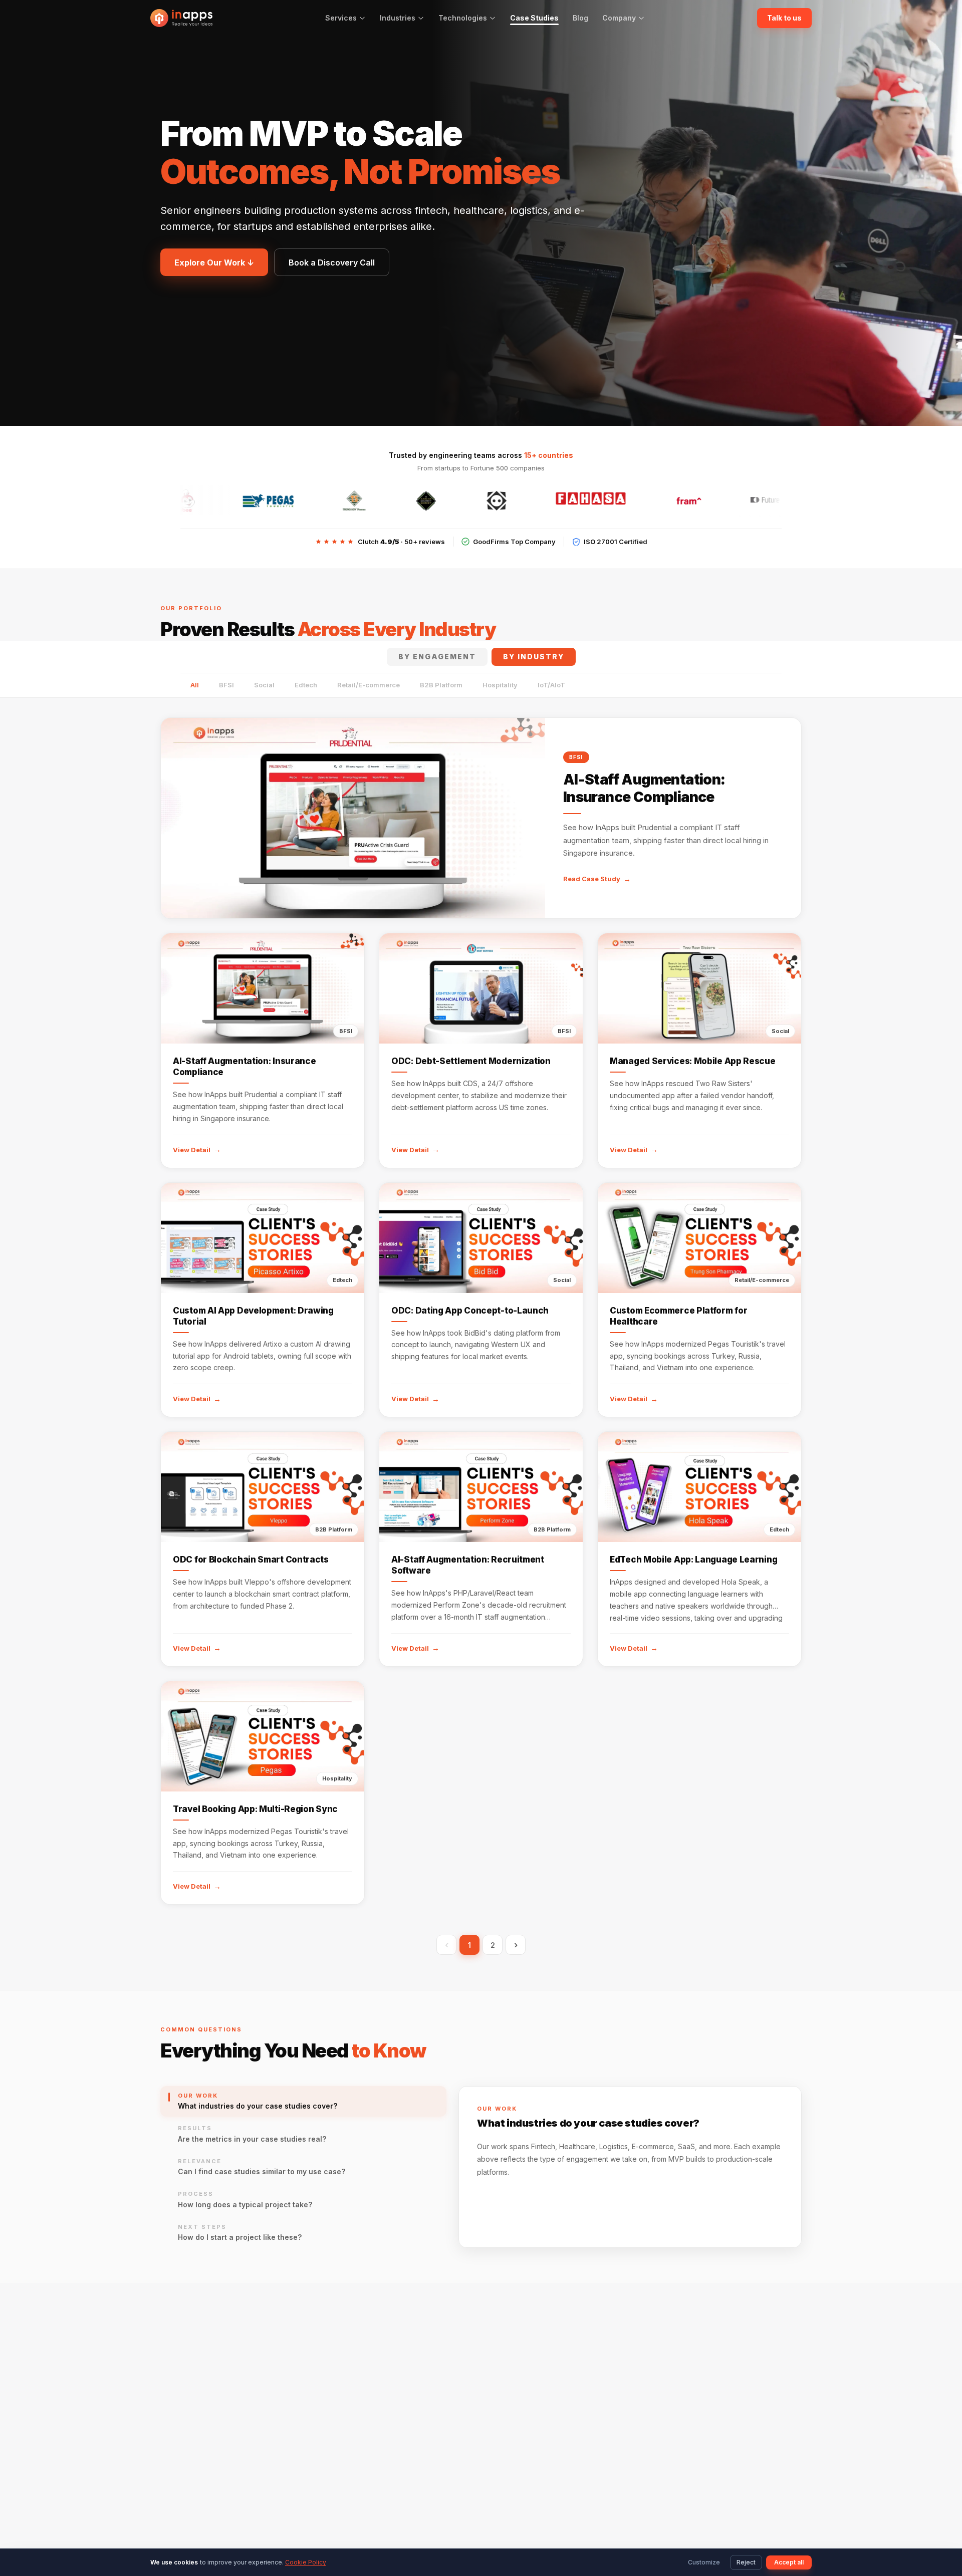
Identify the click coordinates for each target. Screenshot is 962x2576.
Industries (398, 18)
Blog (580, 18)
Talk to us (784, 18)
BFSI (226, 685)
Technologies (463, 18)
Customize (704, 2562)
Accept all (789, 2562)
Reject (746, 2562)
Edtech (306, 685)
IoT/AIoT (551, 685)
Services (341, 18)
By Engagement (437, 657)
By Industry (534, 657)
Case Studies (534, 18)
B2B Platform (441, 685)
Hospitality (500, 685)
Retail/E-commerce (369, 685)
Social (264, 685)
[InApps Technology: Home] (181, 18)
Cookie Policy (306, 2562)
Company (619, 18)
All (195, 685)
